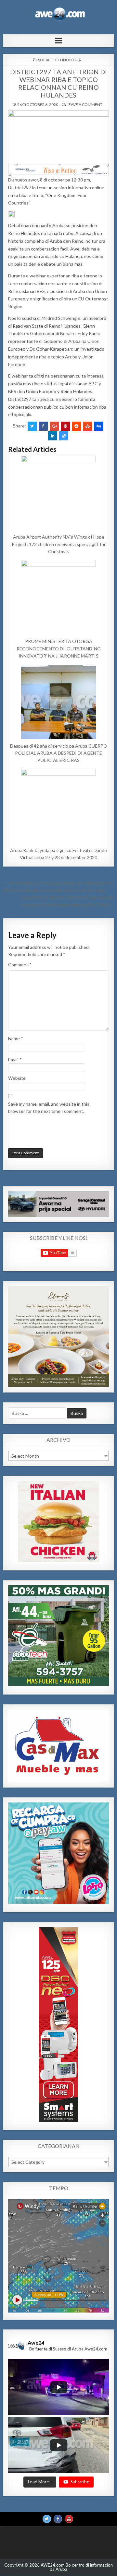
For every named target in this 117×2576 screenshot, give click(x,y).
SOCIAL (45, 60)
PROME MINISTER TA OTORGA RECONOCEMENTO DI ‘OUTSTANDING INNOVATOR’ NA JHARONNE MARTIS (59, 648)
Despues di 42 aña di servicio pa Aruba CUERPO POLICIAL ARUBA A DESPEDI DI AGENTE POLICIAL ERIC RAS (59, 753)
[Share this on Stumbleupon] (87, 426)
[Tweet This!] (32, 426)
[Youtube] (69, 2519)
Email (15, 1060)
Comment (20, 965)
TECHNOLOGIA (67, 60)
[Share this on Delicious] (64, 436)
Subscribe (80, 2482)
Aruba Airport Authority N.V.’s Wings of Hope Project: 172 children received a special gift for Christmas (59, 544)
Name (16, 1038)
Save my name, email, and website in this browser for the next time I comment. (49, 1107)
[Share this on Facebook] (43, 426)
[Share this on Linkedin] (53, 436)
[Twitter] (47, 2519)
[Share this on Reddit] (76, 426)
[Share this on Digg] (98, 426)
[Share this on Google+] (54, 426)
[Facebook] (58, 2519)
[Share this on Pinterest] (65, 426)
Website (17, 1078)
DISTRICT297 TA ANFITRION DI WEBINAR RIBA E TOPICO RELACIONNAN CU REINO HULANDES (58, 83)
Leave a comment (84, 105)
